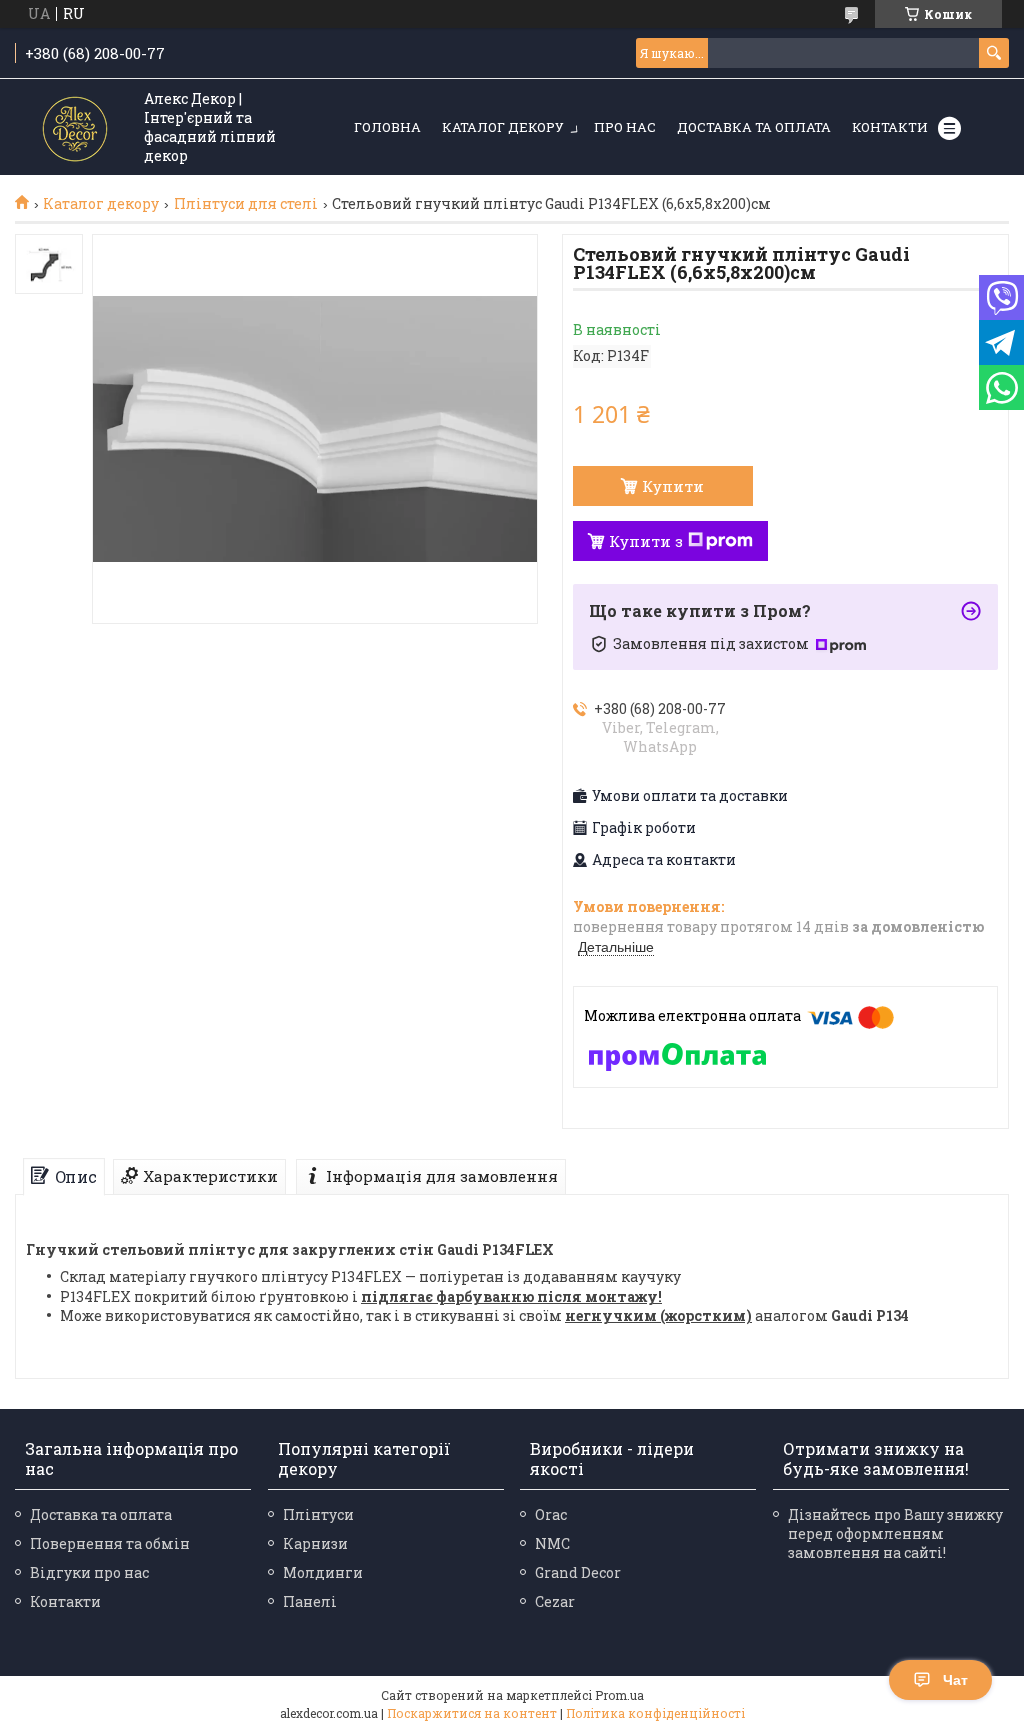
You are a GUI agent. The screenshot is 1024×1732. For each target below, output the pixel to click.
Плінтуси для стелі (246, 204)
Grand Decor (578, 1572)
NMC (552, 1543)
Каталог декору (503, 127)
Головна (387, 127)
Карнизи (315, 1543)
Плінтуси (318, 1514)
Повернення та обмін (110, 1543)
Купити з (646, 541)
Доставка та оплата (754, 127)
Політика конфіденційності (655, 1713)
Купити (673, 486)
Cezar (555, 1601)
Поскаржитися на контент (472, 1713)
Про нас (625, 127)
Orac (551, 1514)
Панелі (310, 1601)
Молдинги (323, 1572)
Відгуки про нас (89, 1572)
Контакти (890, 127)
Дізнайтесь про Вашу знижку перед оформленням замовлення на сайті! (895, 1533)
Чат (955, 1680)
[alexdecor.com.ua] (75, 128)
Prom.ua (619, 1695)
